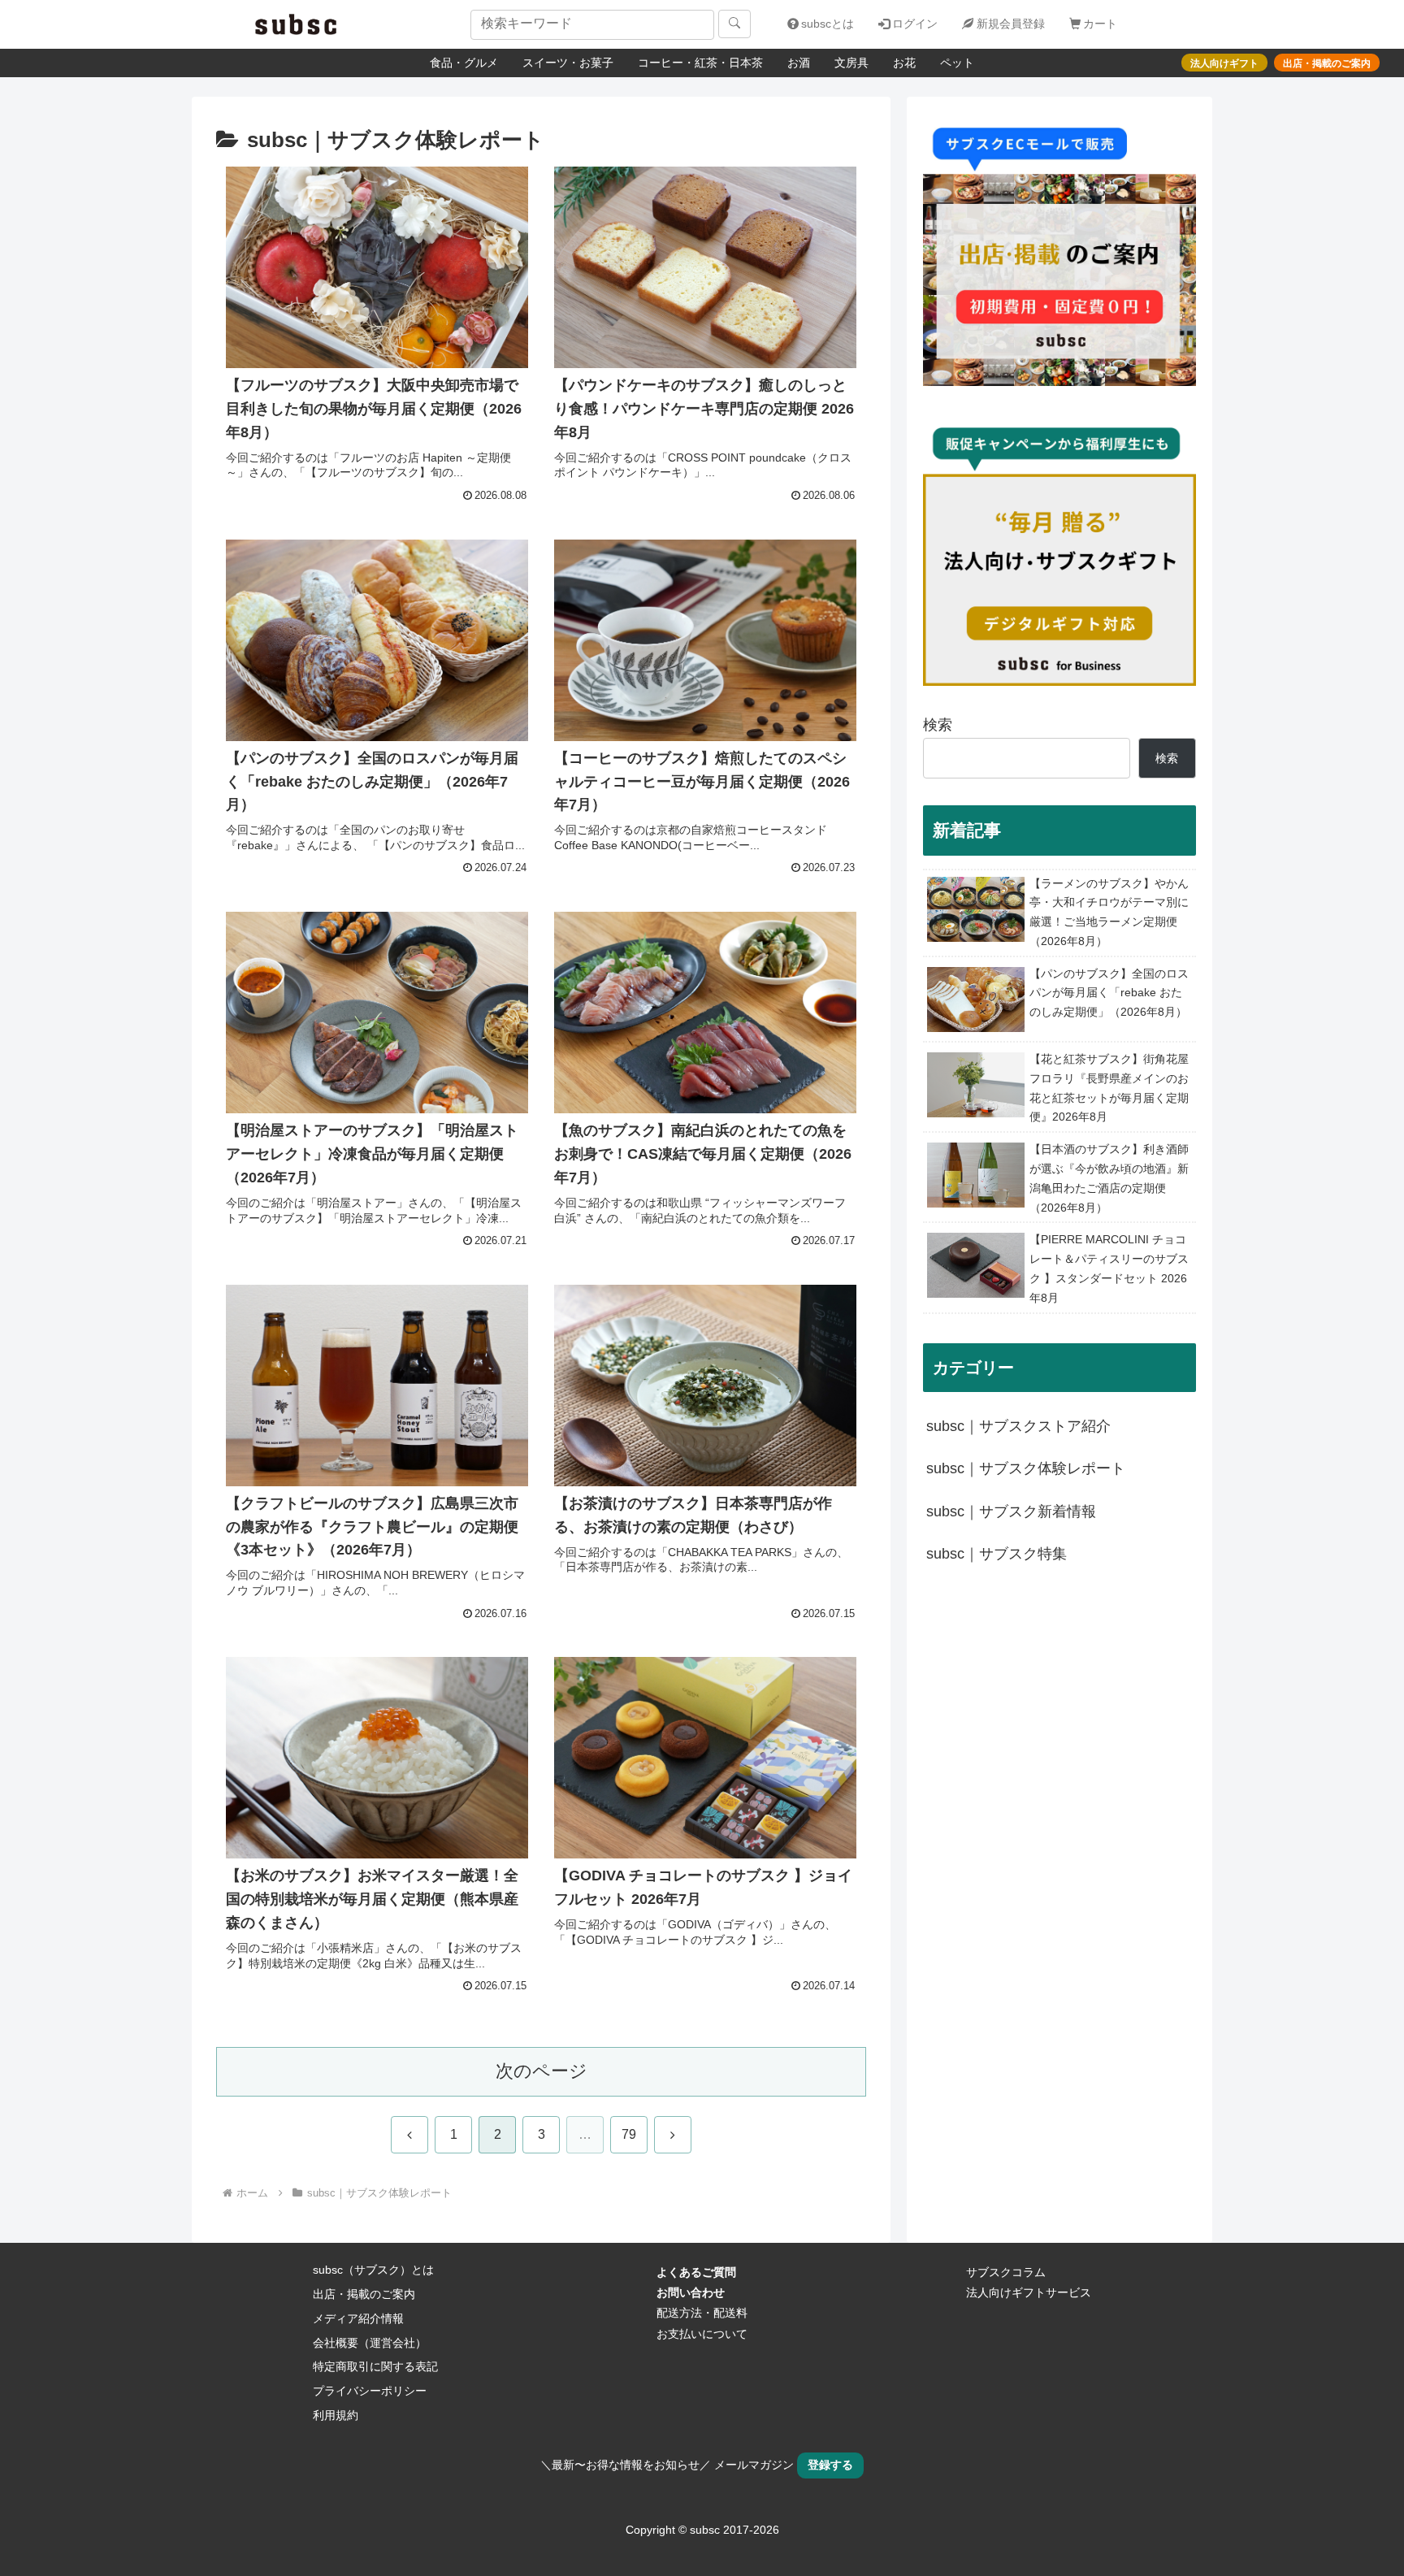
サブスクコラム (1006, 2272)
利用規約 (336, 2415)
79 (629, 2134)
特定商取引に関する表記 (375, 2366)
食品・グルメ (464, 63)
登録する (830, 2465)
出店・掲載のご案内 (364, 2294)
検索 (938, 725)
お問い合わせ (691, 2292)
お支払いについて (702, 2334)
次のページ (542, 2071)
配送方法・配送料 (702, 2313)
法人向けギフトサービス (1029, 2292)
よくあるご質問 (696, 2272)
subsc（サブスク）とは (373, 2270)
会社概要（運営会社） (370, 2343)
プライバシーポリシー (370, 2391)
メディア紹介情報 (358, 2318)
